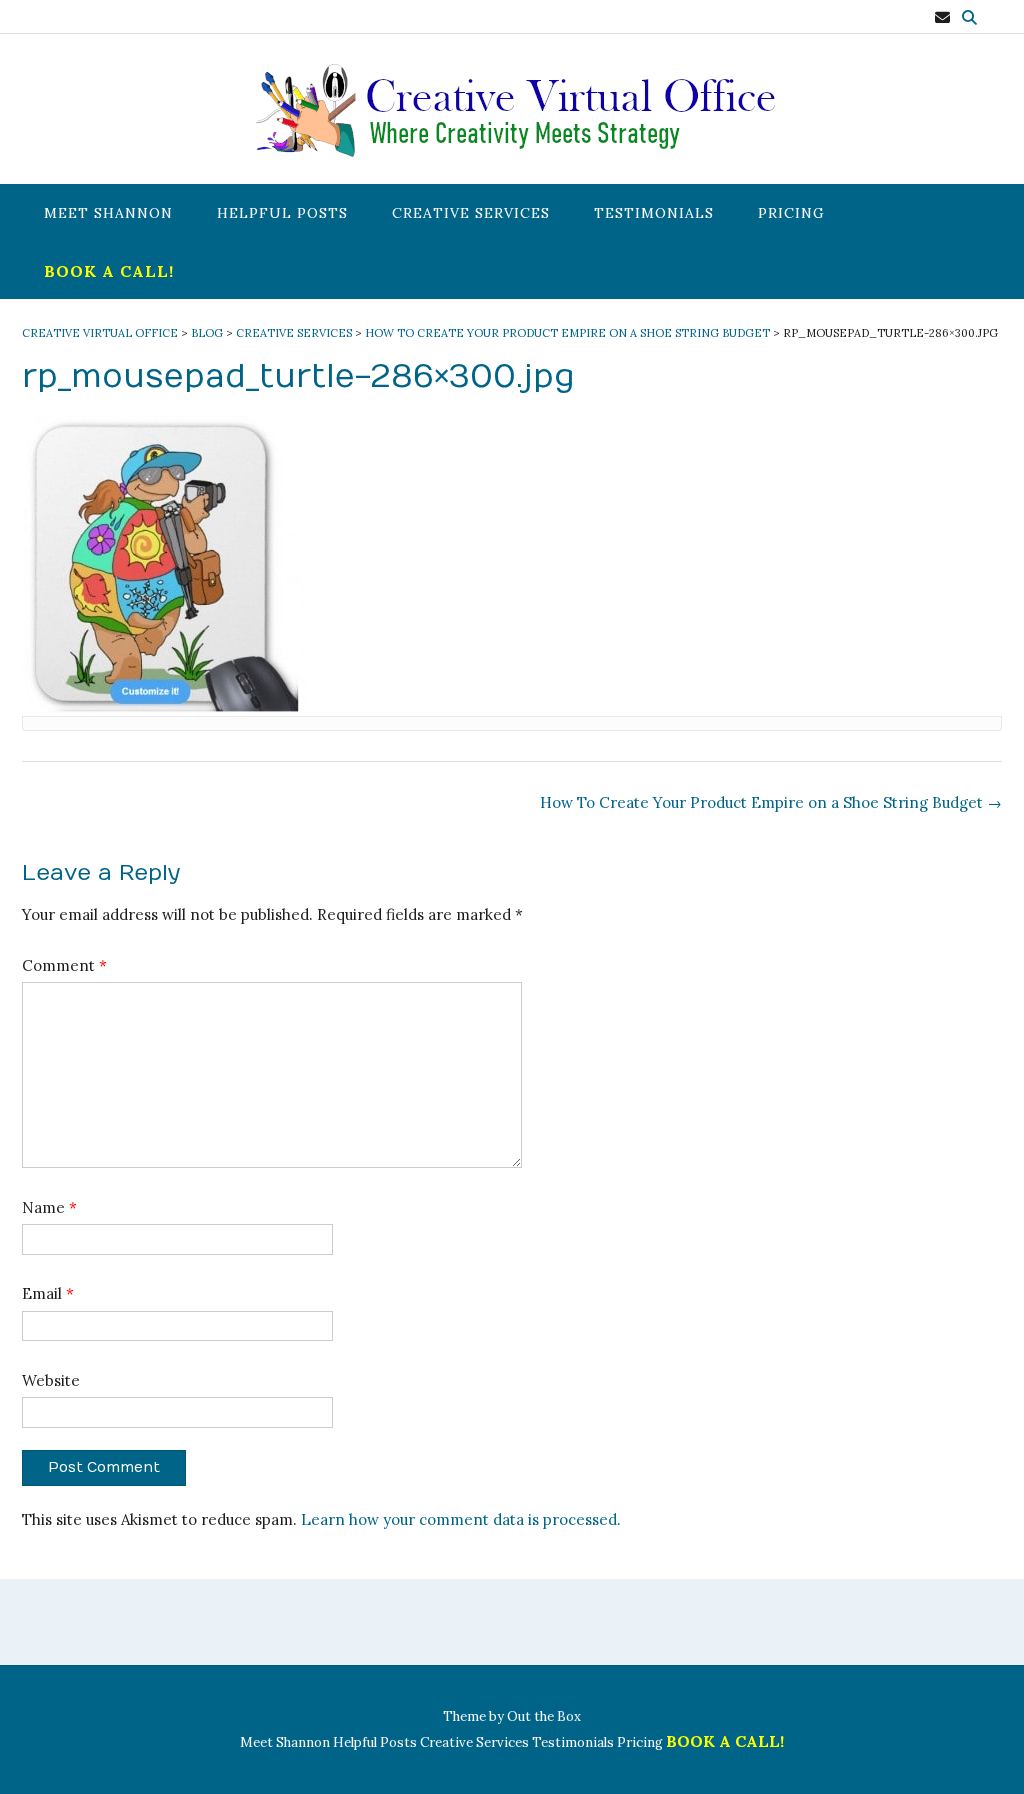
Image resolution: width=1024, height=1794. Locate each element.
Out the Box (544, 1716)
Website (51, 1380)
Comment (64, 965)
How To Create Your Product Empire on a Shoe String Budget (771, 802)
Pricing (791, 213)
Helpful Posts (282, 213)
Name (49, 1207)
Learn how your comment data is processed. (461, 1519)
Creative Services (471, 213)
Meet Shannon (108, 213)
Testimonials (654, 213)
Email (48, 1293)
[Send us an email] (942, 17)
